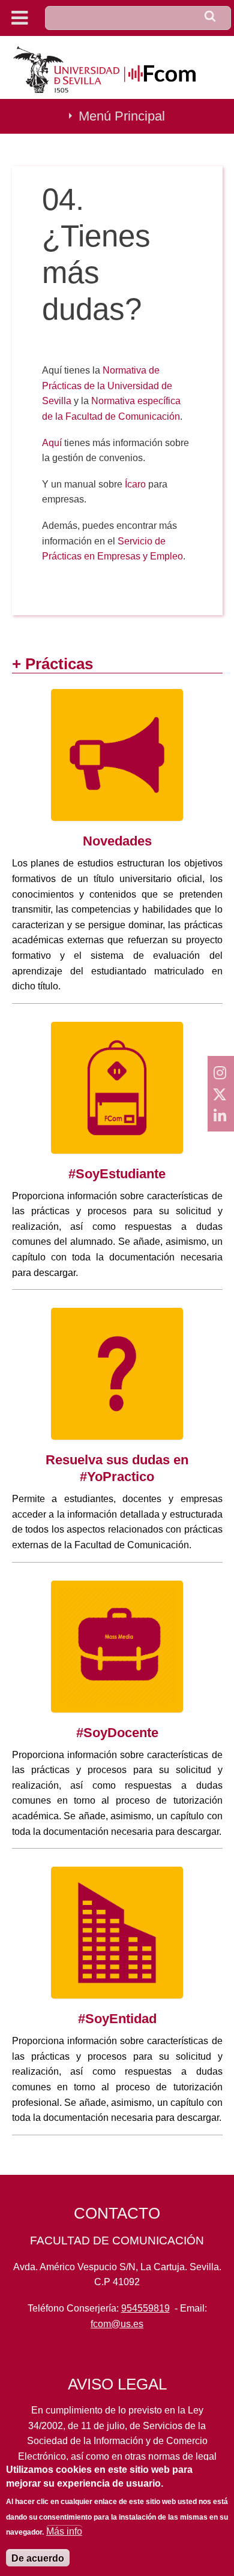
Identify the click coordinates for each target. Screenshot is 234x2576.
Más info (64, 2531)
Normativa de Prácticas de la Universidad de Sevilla (107, 386)
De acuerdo (38, 2558)
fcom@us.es (117, 2324)
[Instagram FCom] (221, 1072)
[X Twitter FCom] (221, 1094)
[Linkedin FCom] (221, 1115)
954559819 (145, 2308)
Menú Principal (122, 116)
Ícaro (135, 484)
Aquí (53, 443)
